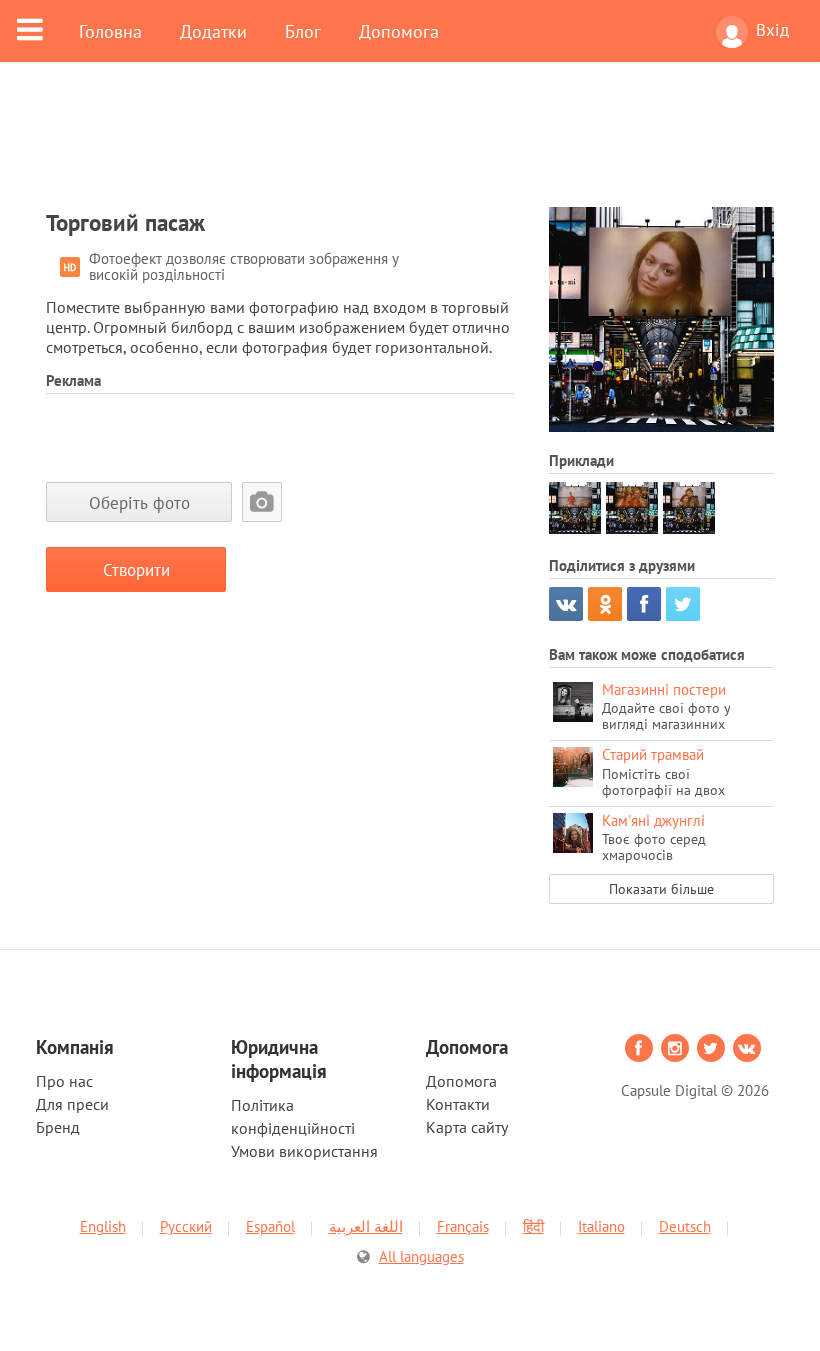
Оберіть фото (139, 502)
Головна (110, 31)
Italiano (601, 1226)
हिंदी (533, 1226)
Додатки (213, 31)
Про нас (64, 1081)
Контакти (458, 1104)
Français (463, 1226)
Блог (303, 31)
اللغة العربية (366, 1226)
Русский (186, 1226)
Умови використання (304, 1151)
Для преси (72, 1104)
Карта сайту (467, 1127)
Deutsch (685, 1226)
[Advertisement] (410, 147)
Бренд (58, 1127)
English (103, 1226)
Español (270, 1226)
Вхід (772, 30)
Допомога (399, 31)
